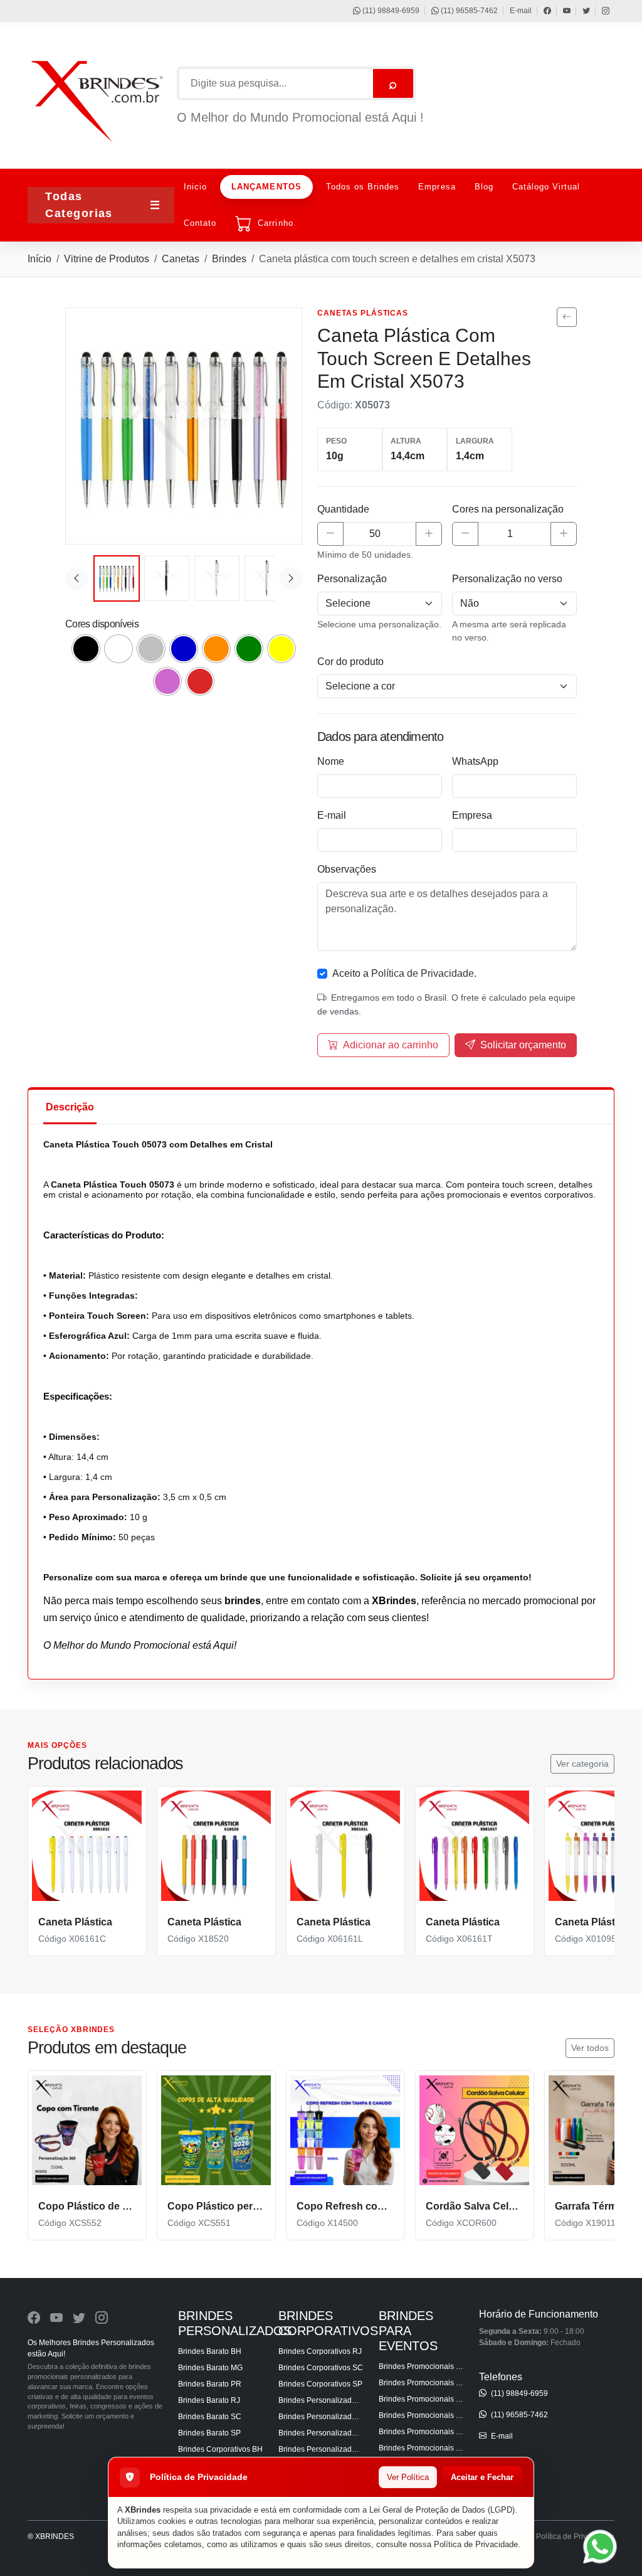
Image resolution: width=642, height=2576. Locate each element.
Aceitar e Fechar (482, 2477)
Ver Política (408, 2477)
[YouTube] (561, 11)
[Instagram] (600, 11)
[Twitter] (580, 11)
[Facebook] (541, 11)
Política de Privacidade (476, 2544)
